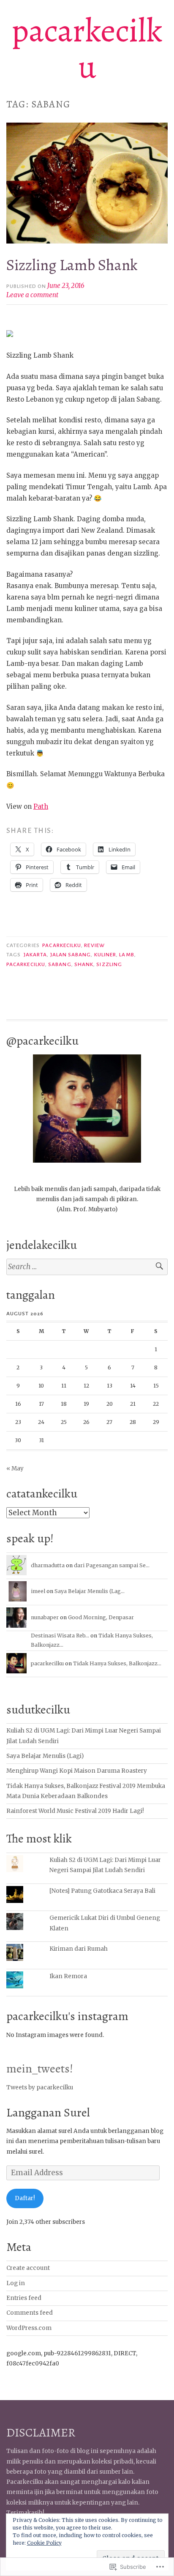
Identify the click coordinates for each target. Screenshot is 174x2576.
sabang (60, 964)
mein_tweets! (40, 2068)
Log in (16, 2283)
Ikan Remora (68, 1976)
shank (84, 964)
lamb (126, 955)
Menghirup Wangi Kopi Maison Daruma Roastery (77, 1771)
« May (15, 1469)
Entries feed (24, 2298)
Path (41, 806)
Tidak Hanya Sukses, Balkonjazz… (117, 1663)
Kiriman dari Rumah (79, 1949)
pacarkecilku (87, 49)
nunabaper (45, 1617)
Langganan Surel (48, 2112)
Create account (28, 2268)
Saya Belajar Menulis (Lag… (90, 1591)
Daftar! (25, 2198)
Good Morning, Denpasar (101, 1617)
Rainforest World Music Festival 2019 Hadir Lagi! (75, 1811)
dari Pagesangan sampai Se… (112, 1565)
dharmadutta (48, 1565)
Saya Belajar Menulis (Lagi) (45, 1756)
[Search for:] (87, 1267)
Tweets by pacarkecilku (40, 2087)
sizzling (109, 964)
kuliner (105, 955)
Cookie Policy (44, 2543)
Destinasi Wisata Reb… (60, 1636)
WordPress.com (29, 2328)
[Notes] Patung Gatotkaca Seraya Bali (102, 1891)
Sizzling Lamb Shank (72, 265)
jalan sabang (71, 955)
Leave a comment (32, 295)
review (94, 945)
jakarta (35, 955)
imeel (38, 1591)
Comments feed (30, 2313)
